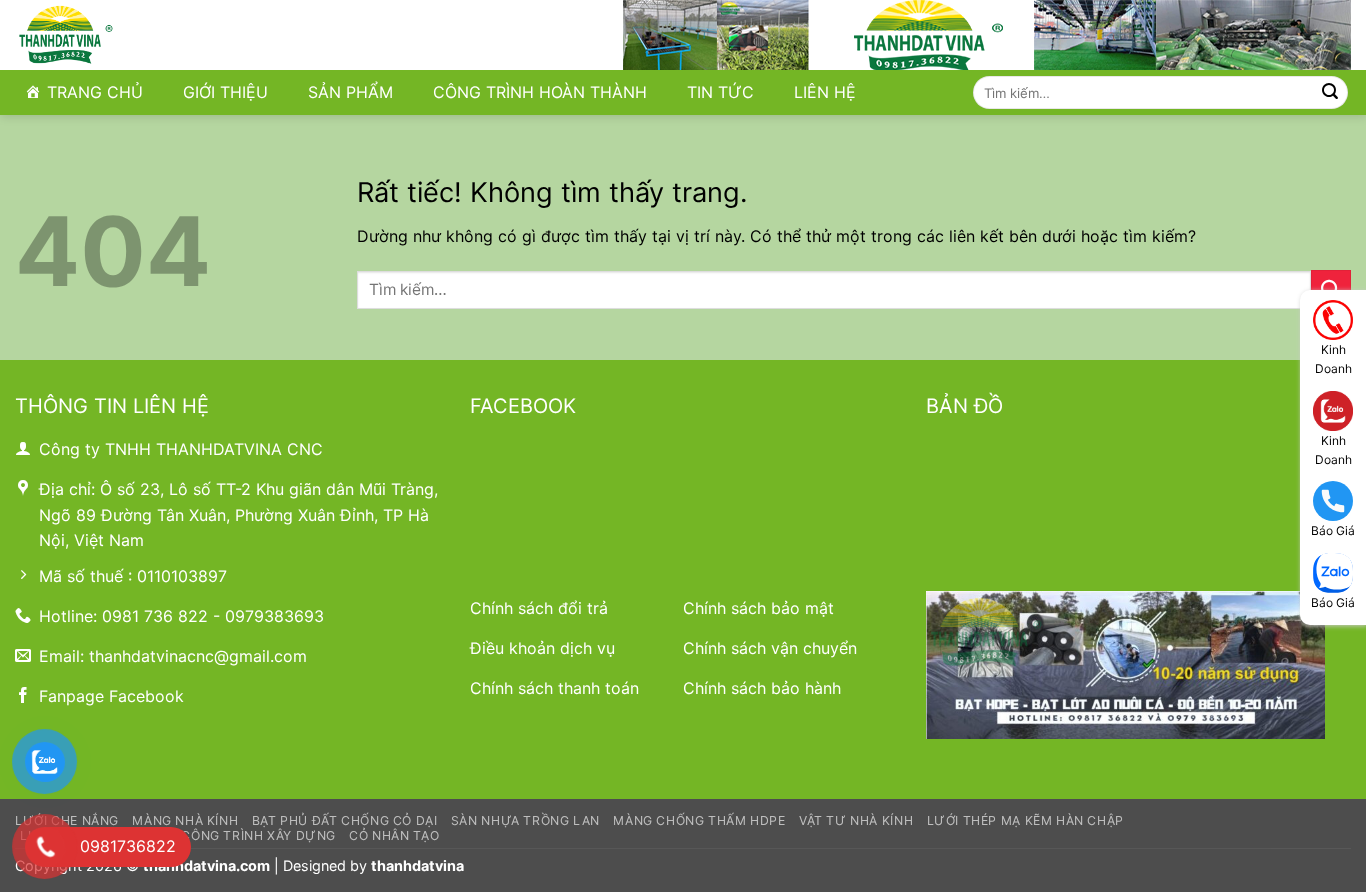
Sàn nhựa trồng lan (525, 820)
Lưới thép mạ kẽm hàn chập (1025, 820)
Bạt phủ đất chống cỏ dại (345, 820)
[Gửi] (1330, 93)
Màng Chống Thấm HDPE (699, 820)
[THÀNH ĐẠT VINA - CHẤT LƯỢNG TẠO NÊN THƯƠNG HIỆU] (114, 35)
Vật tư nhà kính (856, 820)
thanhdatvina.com (206, 865)
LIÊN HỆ (825, 92)
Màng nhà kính (185, 820)
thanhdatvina (417, 865)
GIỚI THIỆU (225, 92)
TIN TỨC (720, 92)
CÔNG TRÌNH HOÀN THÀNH (540, 92)
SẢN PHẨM (350, 92)
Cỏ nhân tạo (394, 835)
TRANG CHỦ (95, 92)
